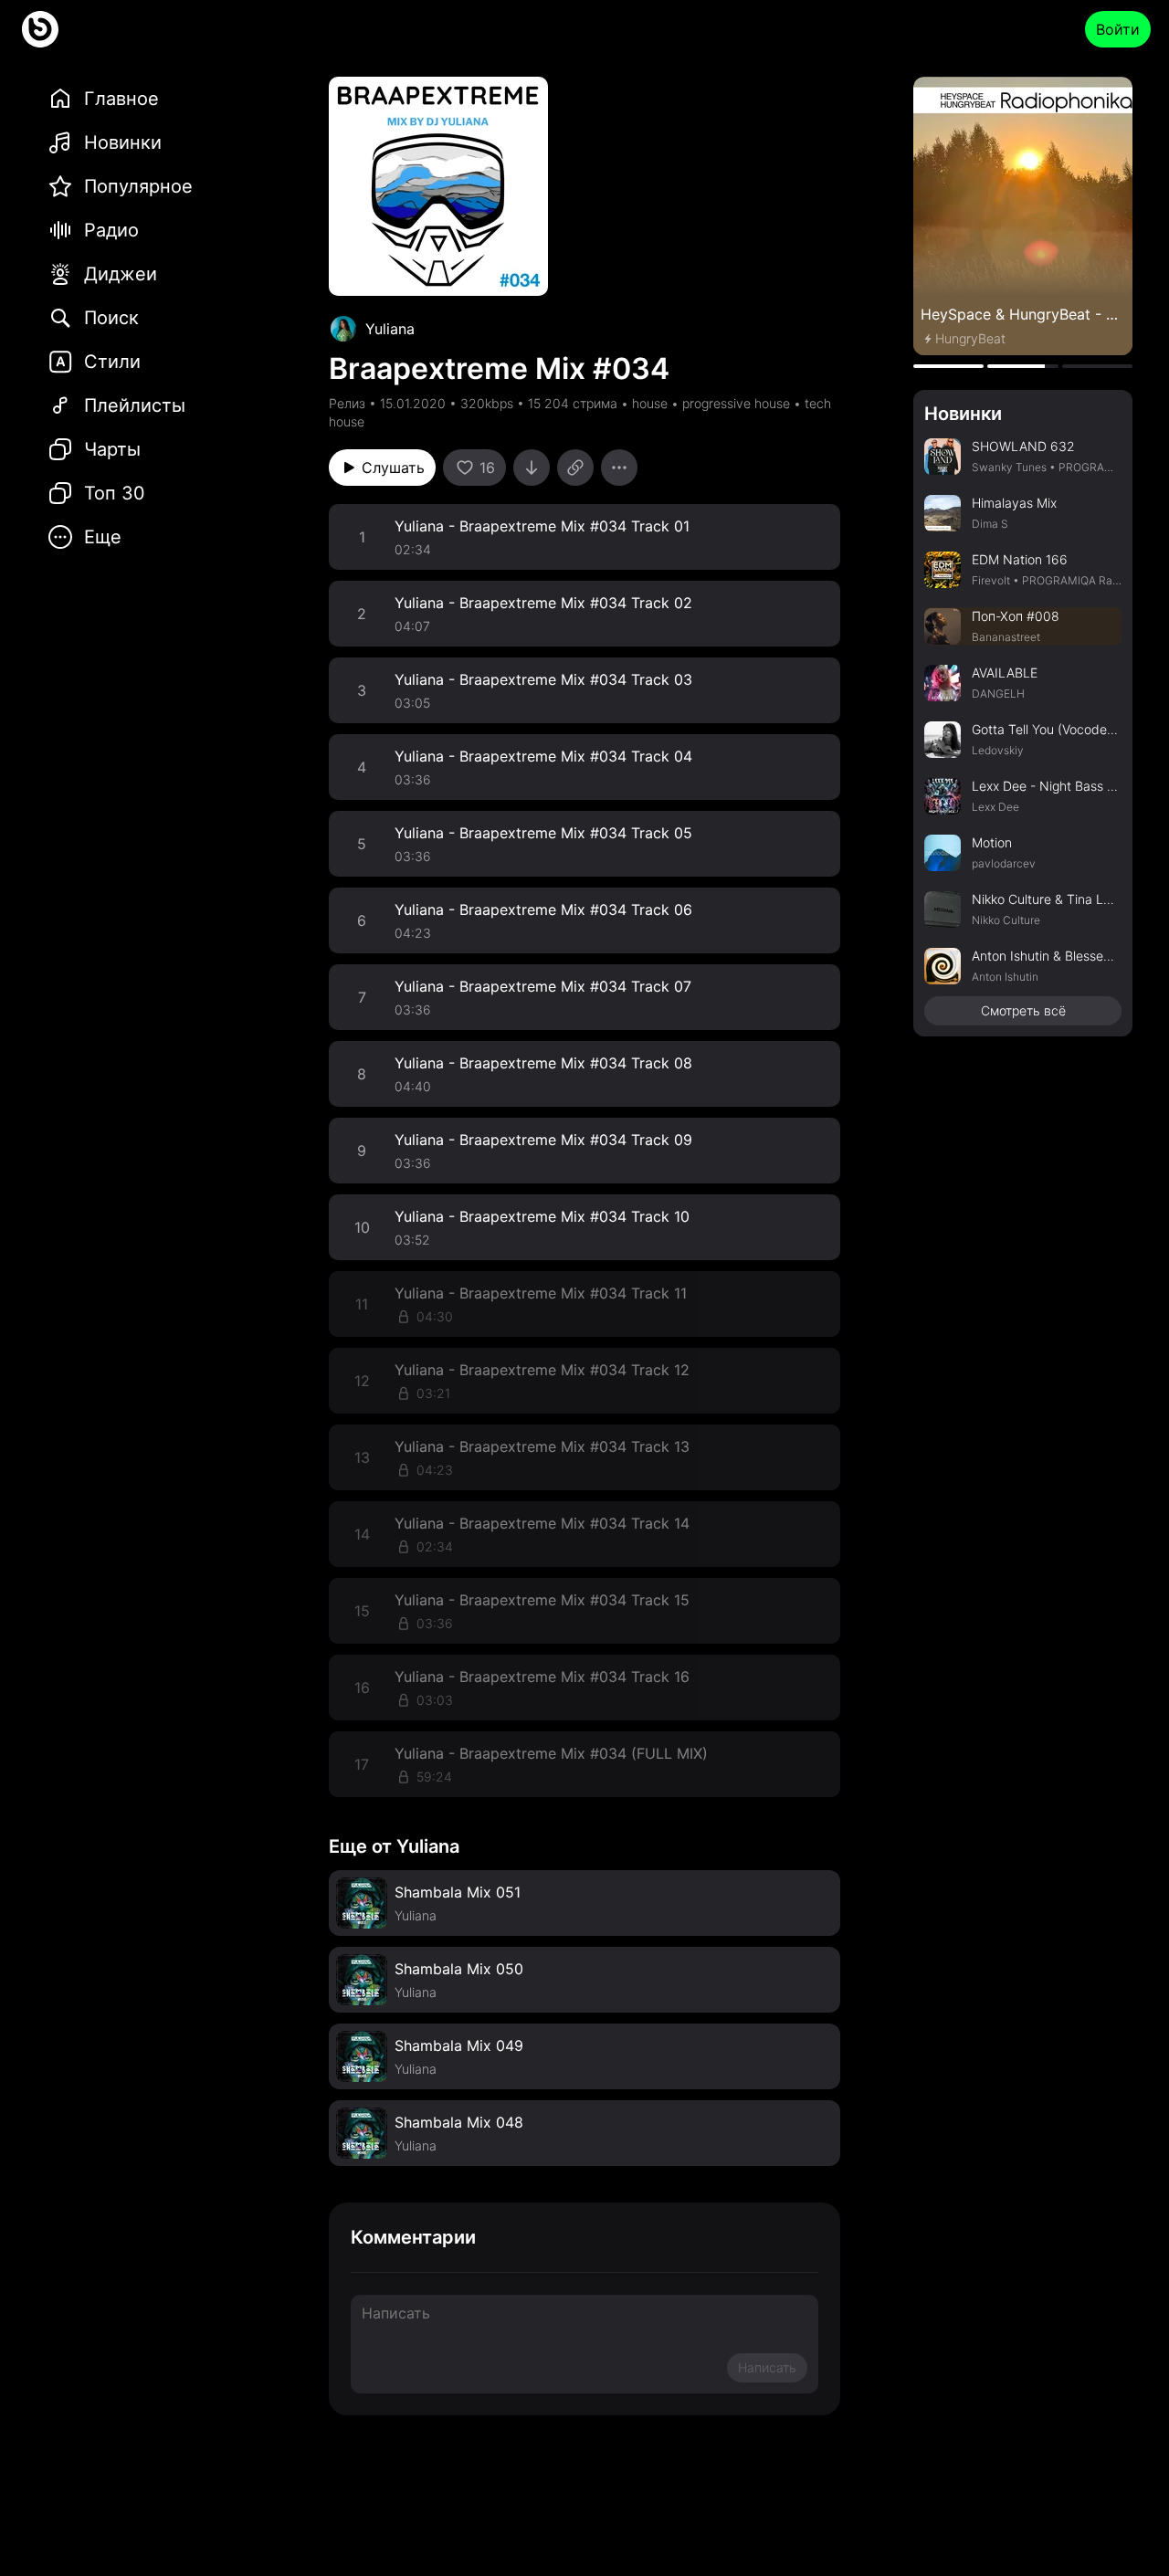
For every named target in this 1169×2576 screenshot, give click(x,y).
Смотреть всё (1023, 1010)
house (650, 403)
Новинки (963, 414)
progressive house (736, 403)
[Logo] (40, 29)
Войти (1118, 29)
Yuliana (390, 329)
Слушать (393, 468)
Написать (767, 2367)
